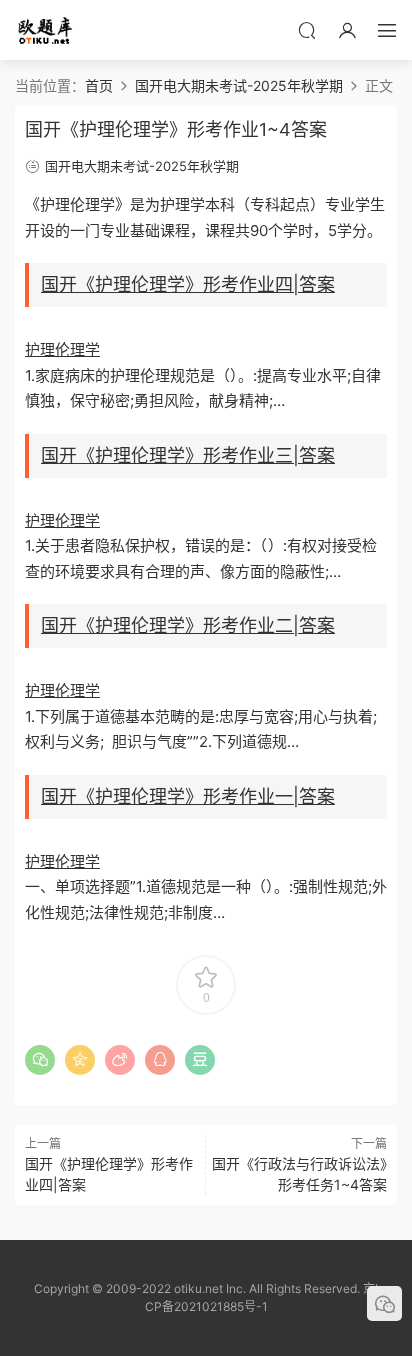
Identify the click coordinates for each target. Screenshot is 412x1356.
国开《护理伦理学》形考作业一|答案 (188, 796)
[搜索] (307, 30)
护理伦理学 (62, 349)
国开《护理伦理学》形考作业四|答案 (188, 284)
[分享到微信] (40, 1060)
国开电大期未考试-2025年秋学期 (142, 166)
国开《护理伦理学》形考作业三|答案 (188, 455)
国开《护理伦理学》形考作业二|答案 (188, 625)
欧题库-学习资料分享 (45, 30)
